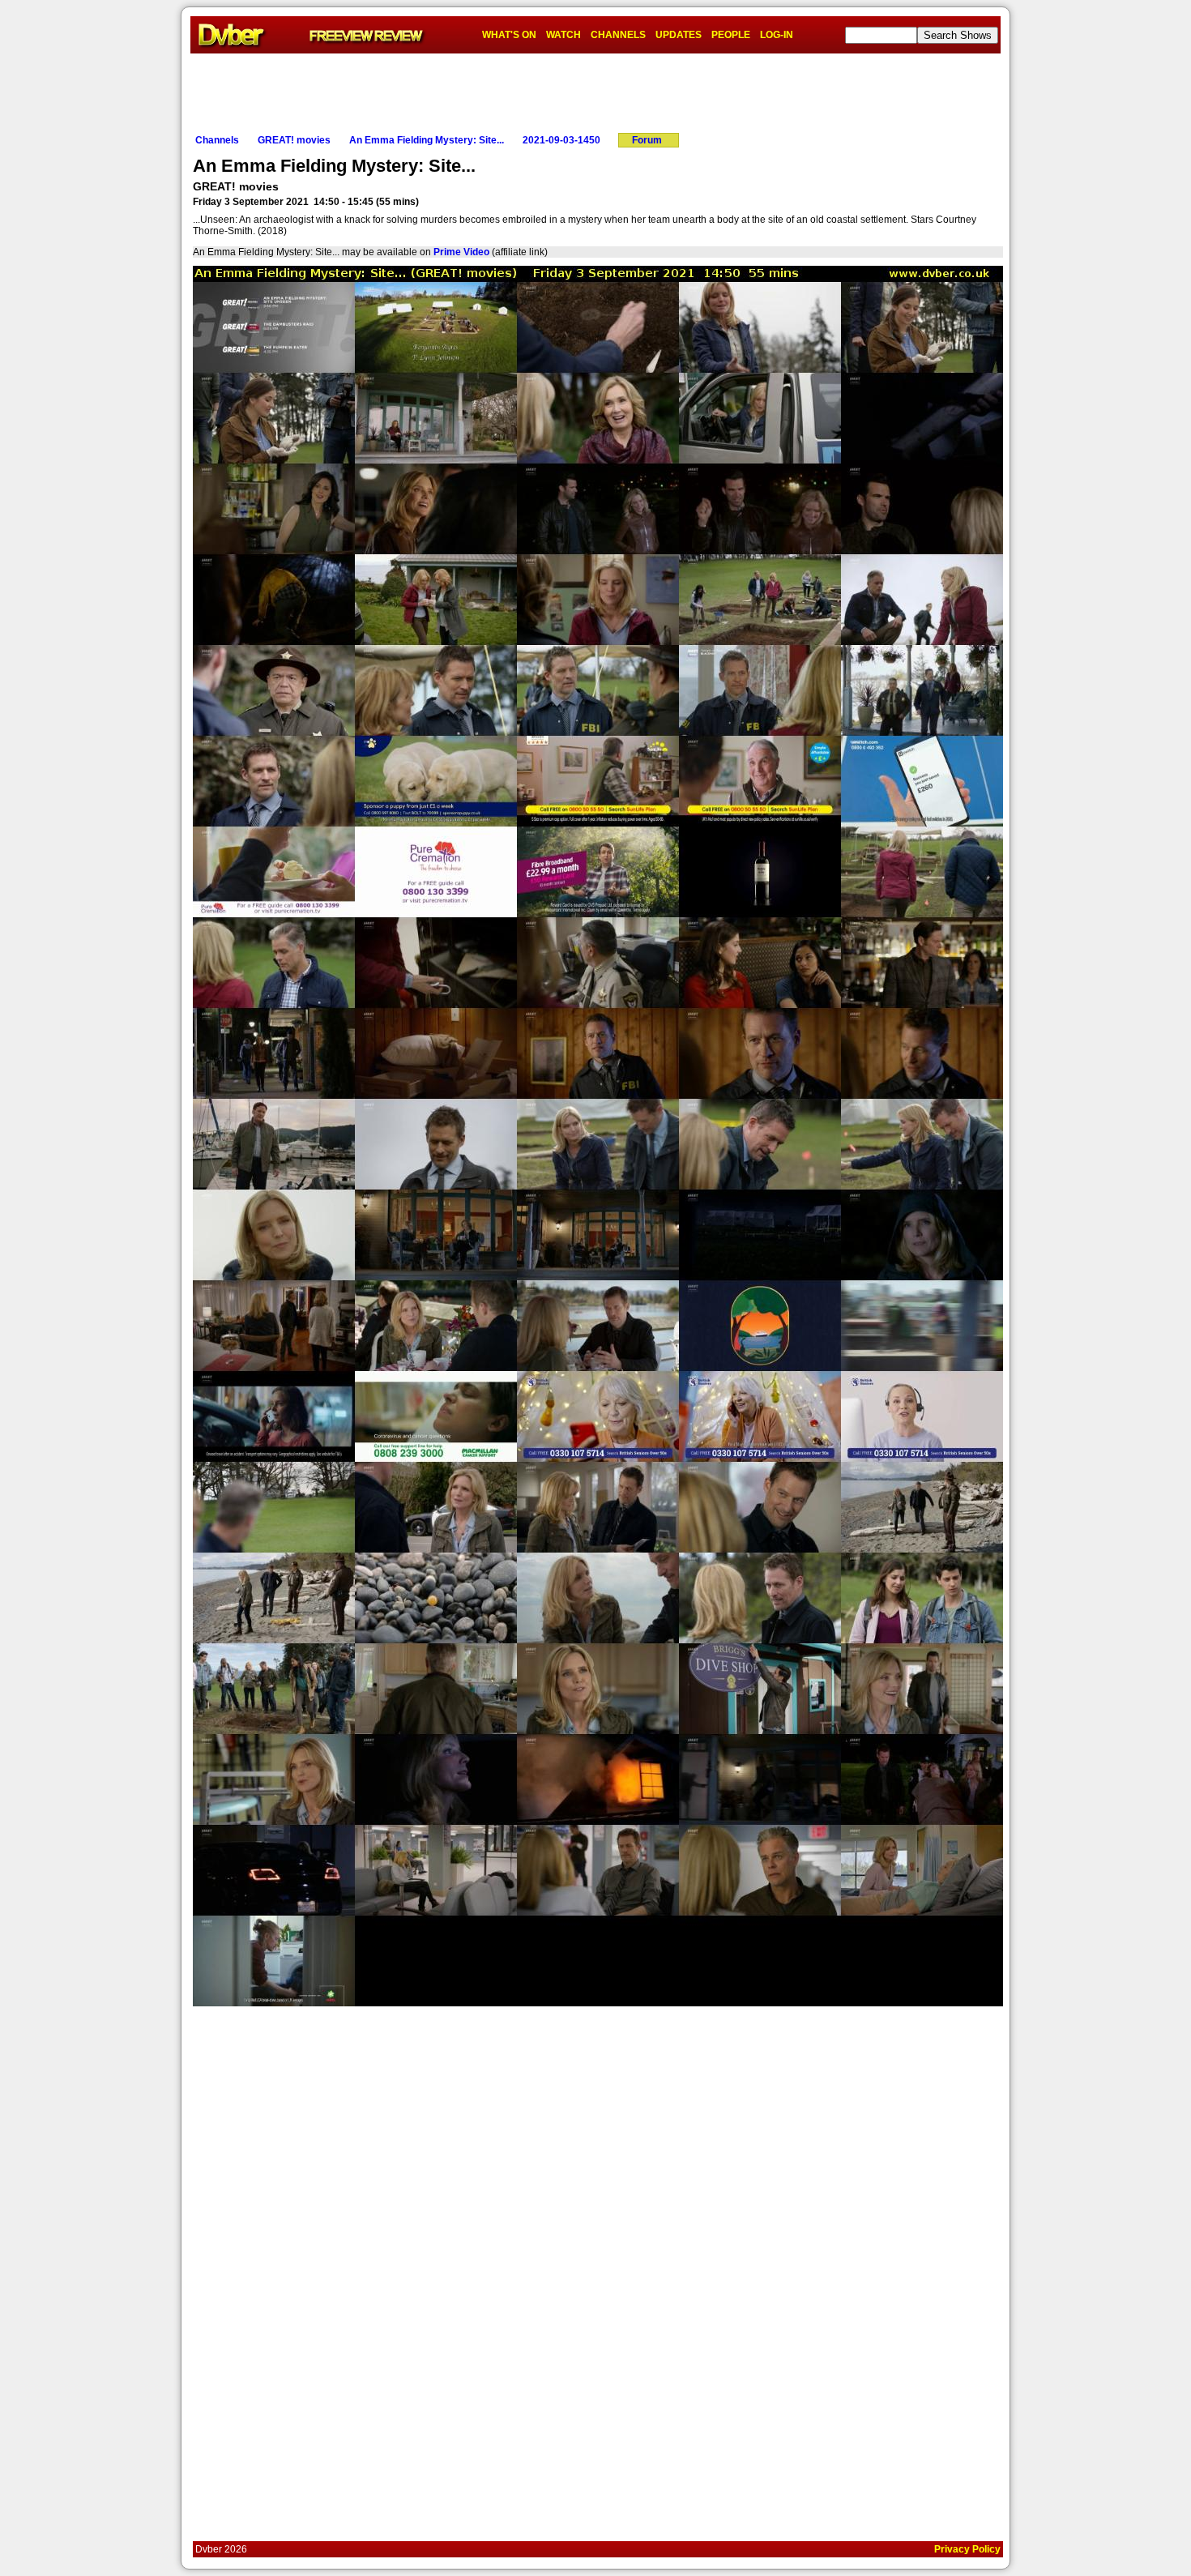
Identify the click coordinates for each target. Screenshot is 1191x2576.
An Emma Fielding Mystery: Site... (427, 140)
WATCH (563, 35)
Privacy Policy (967, 2549)
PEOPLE (731, 35)
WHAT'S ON (509, 35)
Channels (217, 140)
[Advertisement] (595, 90)
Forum (647, 140)
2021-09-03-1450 (561, 140)
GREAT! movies (294, 140)
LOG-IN (777, 35)
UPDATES (679, 35)
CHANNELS (618, 35)
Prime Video (461, 252)
